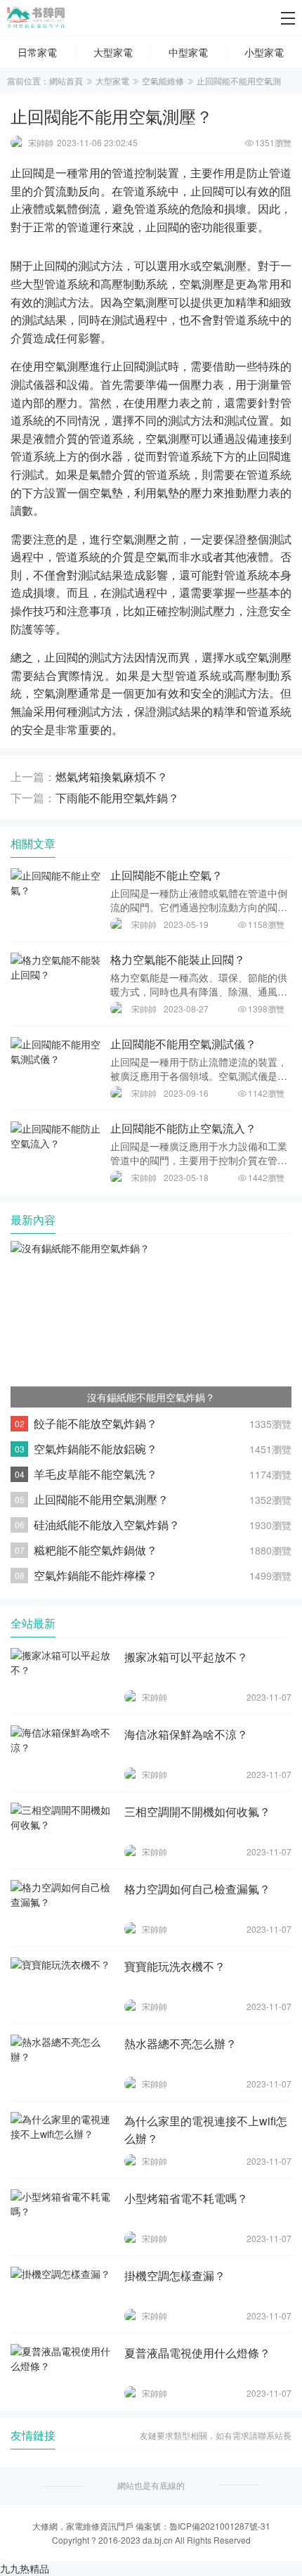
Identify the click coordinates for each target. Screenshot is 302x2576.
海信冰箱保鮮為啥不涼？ (186, 1734)
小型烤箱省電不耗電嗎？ (186, 2198)
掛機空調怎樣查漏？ (175, 2275)
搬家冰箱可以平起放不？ (186, 1657)
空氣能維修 (163, 80)
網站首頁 (66, 80)
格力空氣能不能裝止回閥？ (178, 959)
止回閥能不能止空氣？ (166, 875)
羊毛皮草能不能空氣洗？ (96, 1474)
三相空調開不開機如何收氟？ (197, 1811)
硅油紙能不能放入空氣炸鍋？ (107, 1525)
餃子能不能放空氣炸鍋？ (96, 1423)
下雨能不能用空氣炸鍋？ (117, 798)
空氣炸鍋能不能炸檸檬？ (96, 1575)
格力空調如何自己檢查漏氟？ (197, 1889)
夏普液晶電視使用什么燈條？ (197, 2353)
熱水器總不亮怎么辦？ (180, 2043)
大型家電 (112, 80)
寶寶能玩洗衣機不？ (175, 1966)
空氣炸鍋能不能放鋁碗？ (96, 1449)
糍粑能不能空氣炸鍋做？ (96, 1550)
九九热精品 (25, 2568)
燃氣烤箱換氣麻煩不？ (112, 777)
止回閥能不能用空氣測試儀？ (183, 1044)
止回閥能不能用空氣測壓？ (101, 1499)
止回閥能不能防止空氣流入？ (183, 1128)
